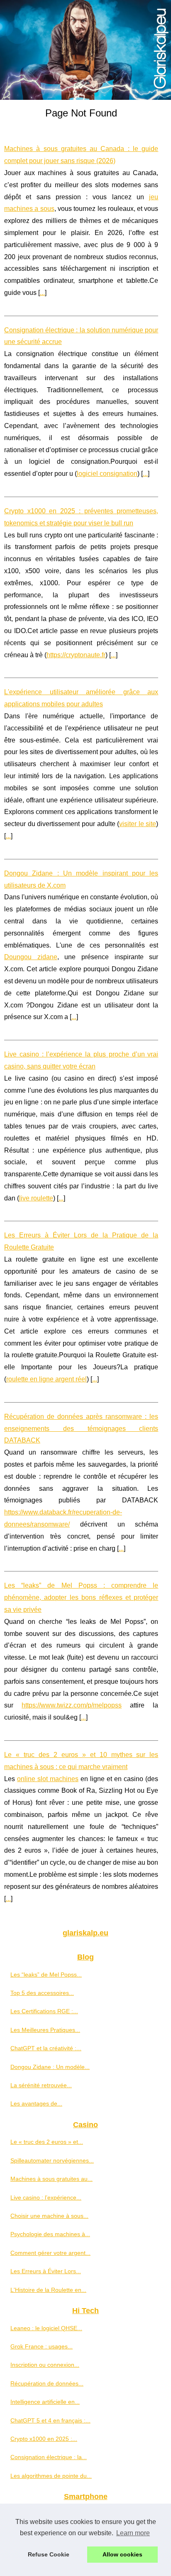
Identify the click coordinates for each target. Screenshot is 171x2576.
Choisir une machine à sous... (49, 2216)
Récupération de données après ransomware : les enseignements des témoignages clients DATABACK (81, 1429)
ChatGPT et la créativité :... (46, 2048)
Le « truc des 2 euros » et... (47, 2142)
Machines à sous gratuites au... (51, 2179)
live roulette (36, 1198)
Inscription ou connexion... (45, 2365)
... (42, 293)
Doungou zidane (31, 957)
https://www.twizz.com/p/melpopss (72, 1705)
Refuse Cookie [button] (49, 2554)
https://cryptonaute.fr (76, 655)
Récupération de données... (47, 2383)
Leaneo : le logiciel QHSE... (46, 2328)
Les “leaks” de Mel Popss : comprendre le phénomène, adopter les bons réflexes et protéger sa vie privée (81, 1597)
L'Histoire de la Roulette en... (48, 2290)
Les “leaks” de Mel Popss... (46, 1975)
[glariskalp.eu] (85, 50)
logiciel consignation (107, 474)
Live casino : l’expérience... (46, 2197)
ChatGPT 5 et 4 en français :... (50, 2420)
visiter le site (138, 824)
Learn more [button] (133, 2533)
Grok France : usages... (42, 2346)
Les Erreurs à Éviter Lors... (46, 2271)
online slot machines (48, 1779)
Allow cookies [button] (122, 2554)
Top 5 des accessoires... (42, 1993)
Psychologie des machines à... (50, 2234)
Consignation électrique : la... (49, 2457)
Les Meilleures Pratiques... (45, 2030)
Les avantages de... (36, 2103)
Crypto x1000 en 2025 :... (44, 2439)
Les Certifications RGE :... (44, 2011)
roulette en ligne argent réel (46, 1379)
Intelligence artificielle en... (45, 2402)
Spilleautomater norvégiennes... (52, 2160)
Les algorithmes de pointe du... (51, 2476)
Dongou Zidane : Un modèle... (50, 2067)
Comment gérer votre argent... (50, 2253)
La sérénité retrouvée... (41, 2085)
